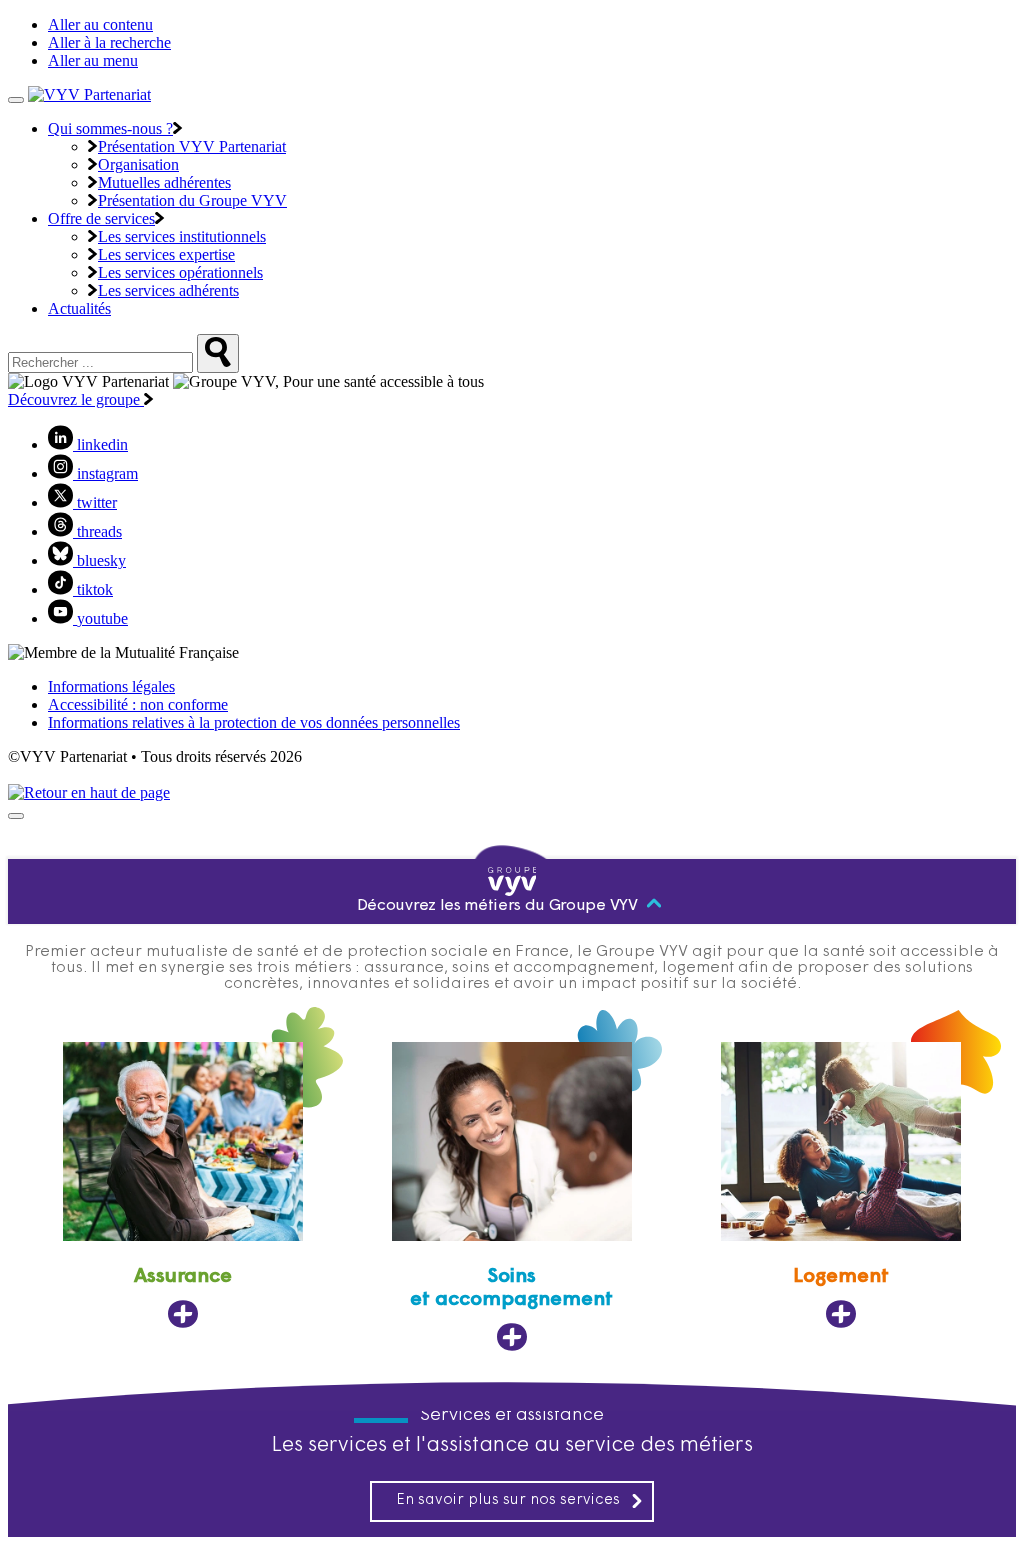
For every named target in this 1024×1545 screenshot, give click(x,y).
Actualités (79, 308)
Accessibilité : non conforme (138, 704)
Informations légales (111, 686)
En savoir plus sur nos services (508, 1500)
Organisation (138, 164)
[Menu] (16, 100)
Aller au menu (93, 60)
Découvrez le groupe (76, 399)
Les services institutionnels (182, 236)
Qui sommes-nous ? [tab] (110, 128)
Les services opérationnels (180, 272)
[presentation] (16, 816)
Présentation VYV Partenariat (192, 146)
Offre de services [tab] (101, 218)
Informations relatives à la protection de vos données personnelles (254, 722)
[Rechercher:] (218, 353)
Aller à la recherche (109, 42)
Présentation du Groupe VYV (192, 200)
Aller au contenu (100, 24)
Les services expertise (166, 254)
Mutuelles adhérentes (164, 182)
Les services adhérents (168, 290)
